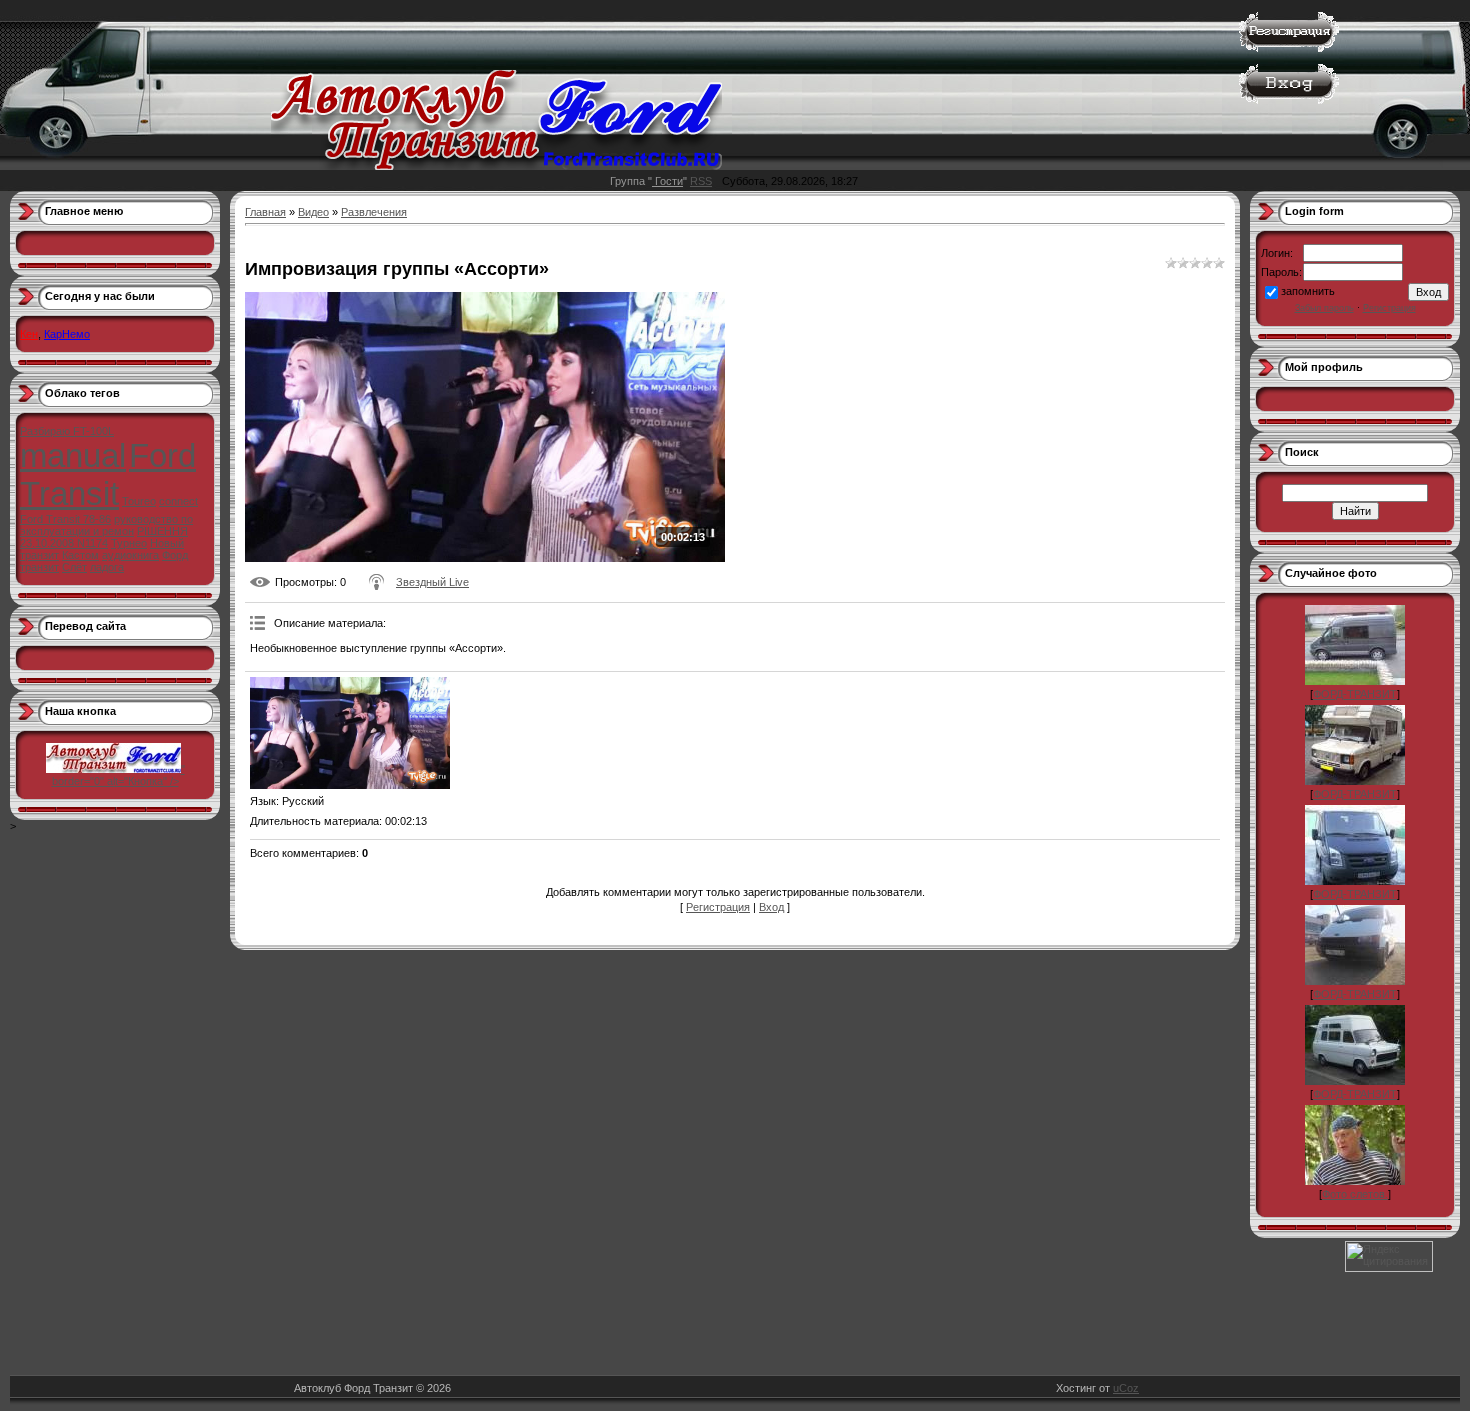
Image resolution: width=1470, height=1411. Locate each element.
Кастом (80, 555)
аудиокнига (130, 555)
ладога (107, 567)
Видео (313, 212)
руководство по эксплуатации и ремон (106, 525)
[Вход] (1289, 100)
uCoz (1126, 1388)
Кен (29, 334)
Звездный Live (432, 582)
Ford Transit (108, 474)
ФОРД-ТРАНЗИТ (1355, 694)
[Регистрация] (1289, 48)
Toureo (139, 501)
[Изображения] (350, 733)
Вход (771, 907)
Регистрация (718, 907)
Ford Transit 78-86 (65, 519)
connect (178, 501)
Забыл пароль (1324, 308)
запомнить (1308, 291)
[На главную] (496, 166)
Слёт (74, 567)
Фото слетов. (1355, 1194)
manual (73, 455)
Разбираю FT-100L (67, 431)
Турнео (129, 543)
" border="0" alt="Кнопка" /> (118, 775)
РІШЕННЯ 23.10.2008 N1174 (104, 537)
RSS (701, 181)
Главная (265, 212)
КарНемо (67, 334)
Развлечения (374, 212)
